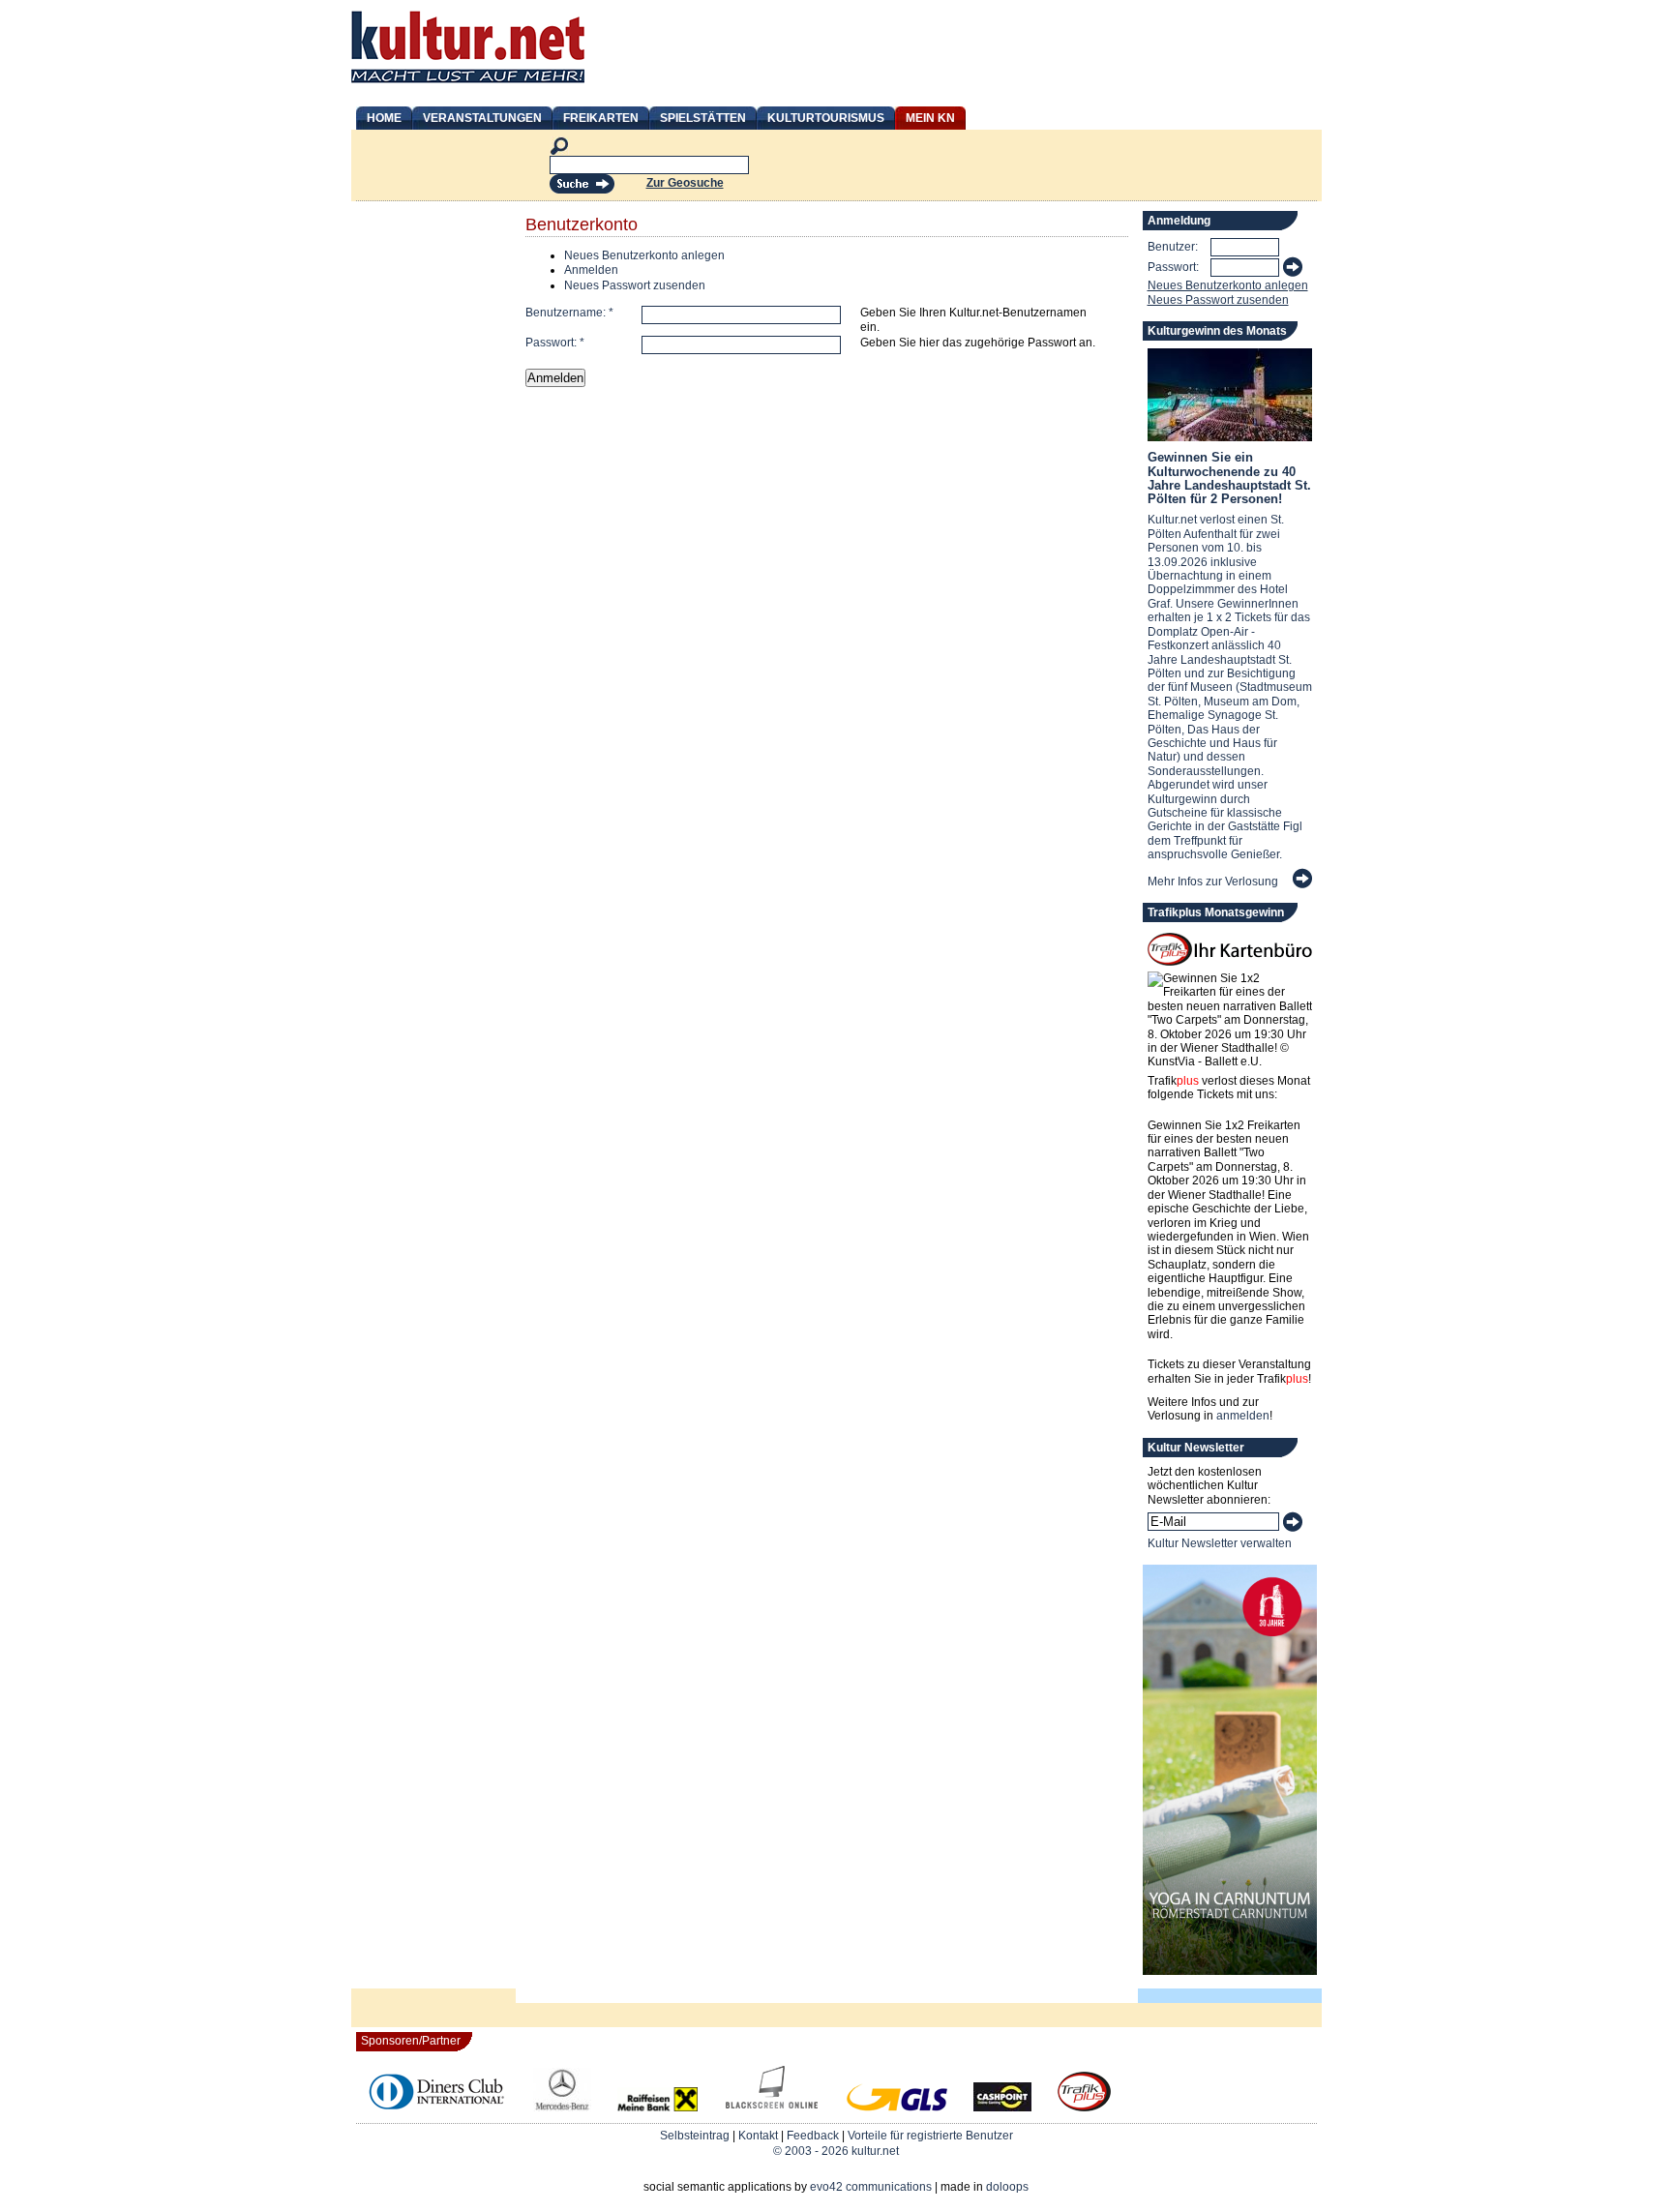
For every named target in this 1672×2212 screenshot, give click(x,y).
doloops (1007, 2187)
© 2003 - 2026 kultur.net (836, 2151)
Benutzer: (1173, 247)
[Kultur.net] (468, 85)
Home (384, 118)
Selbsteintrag (695, 2136)
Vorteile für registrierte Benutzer (930, 2136)
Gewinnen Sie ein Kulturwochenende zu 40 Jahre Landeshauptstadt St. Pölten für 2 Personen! (1229, 478)
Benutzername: (569, 313)
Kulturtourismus (826, 118)
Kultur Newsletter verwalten (1220, 1543)
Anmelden (591, 270)
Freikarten (601, 118)
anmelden (1243, 1416)
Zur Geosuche (685, 183)
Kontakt (758, 2136)
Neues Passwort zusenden (635, 285)
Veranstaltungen (482, 118)
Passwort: (555, 343)
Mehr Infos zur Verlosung (1213, 882)
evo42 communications (871, 2187)
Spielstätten (703, 118)
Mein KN (930, 118)
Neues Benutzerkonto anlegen (644, 255)
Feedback (813, 2136)
